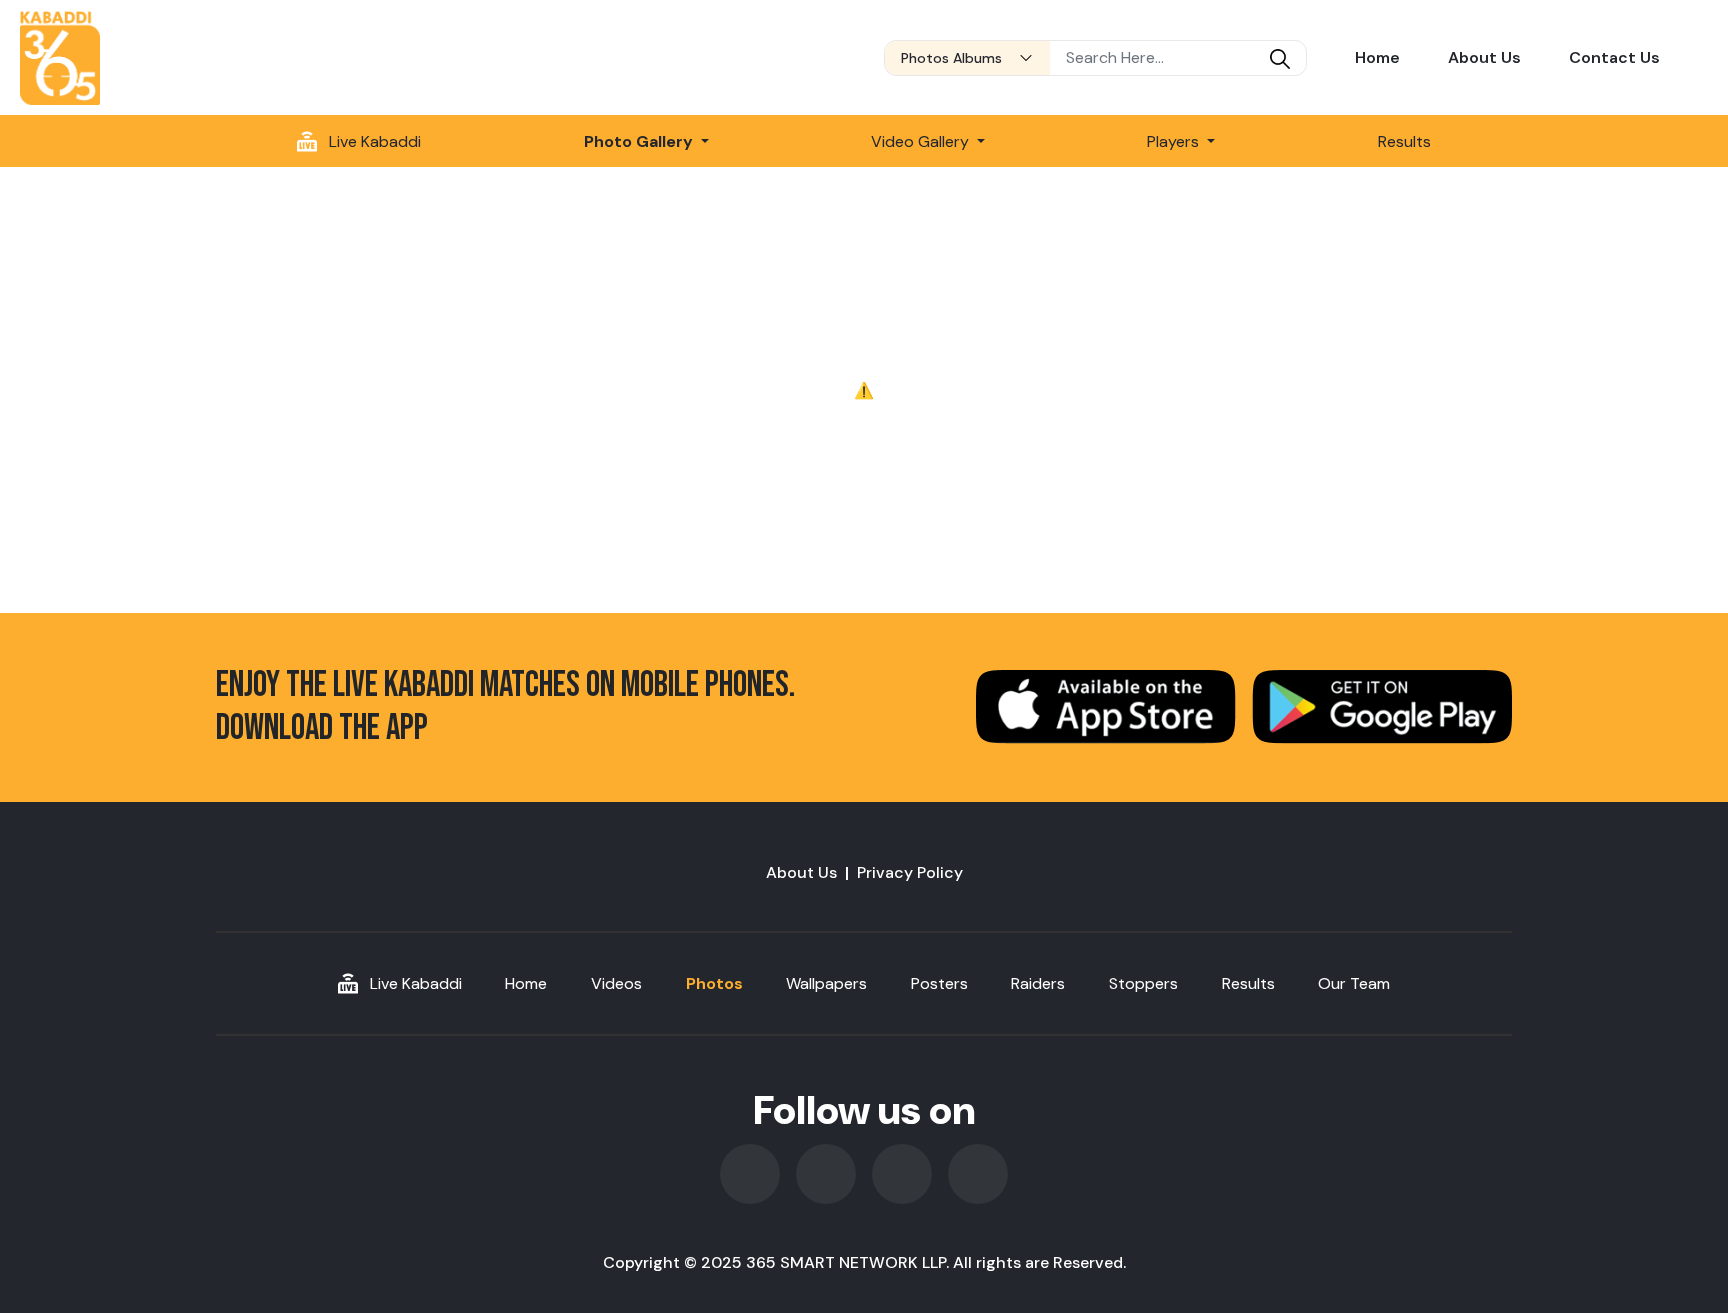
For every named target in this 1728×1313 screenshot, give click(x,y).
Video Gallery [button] (922, 141)
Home (1377, 57)
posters (939, 983)
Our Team (1354, 983)
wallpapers (826, 983)
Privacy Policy (910, 872)
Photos (714, 983)
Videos (616, 983)
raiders (1038, 983)
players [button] (1175, 141)
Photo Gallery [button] (640, 141)
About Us (1484, 57)
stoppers (1143, 983)
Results (1404, 141)
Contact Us (1614, 57)
